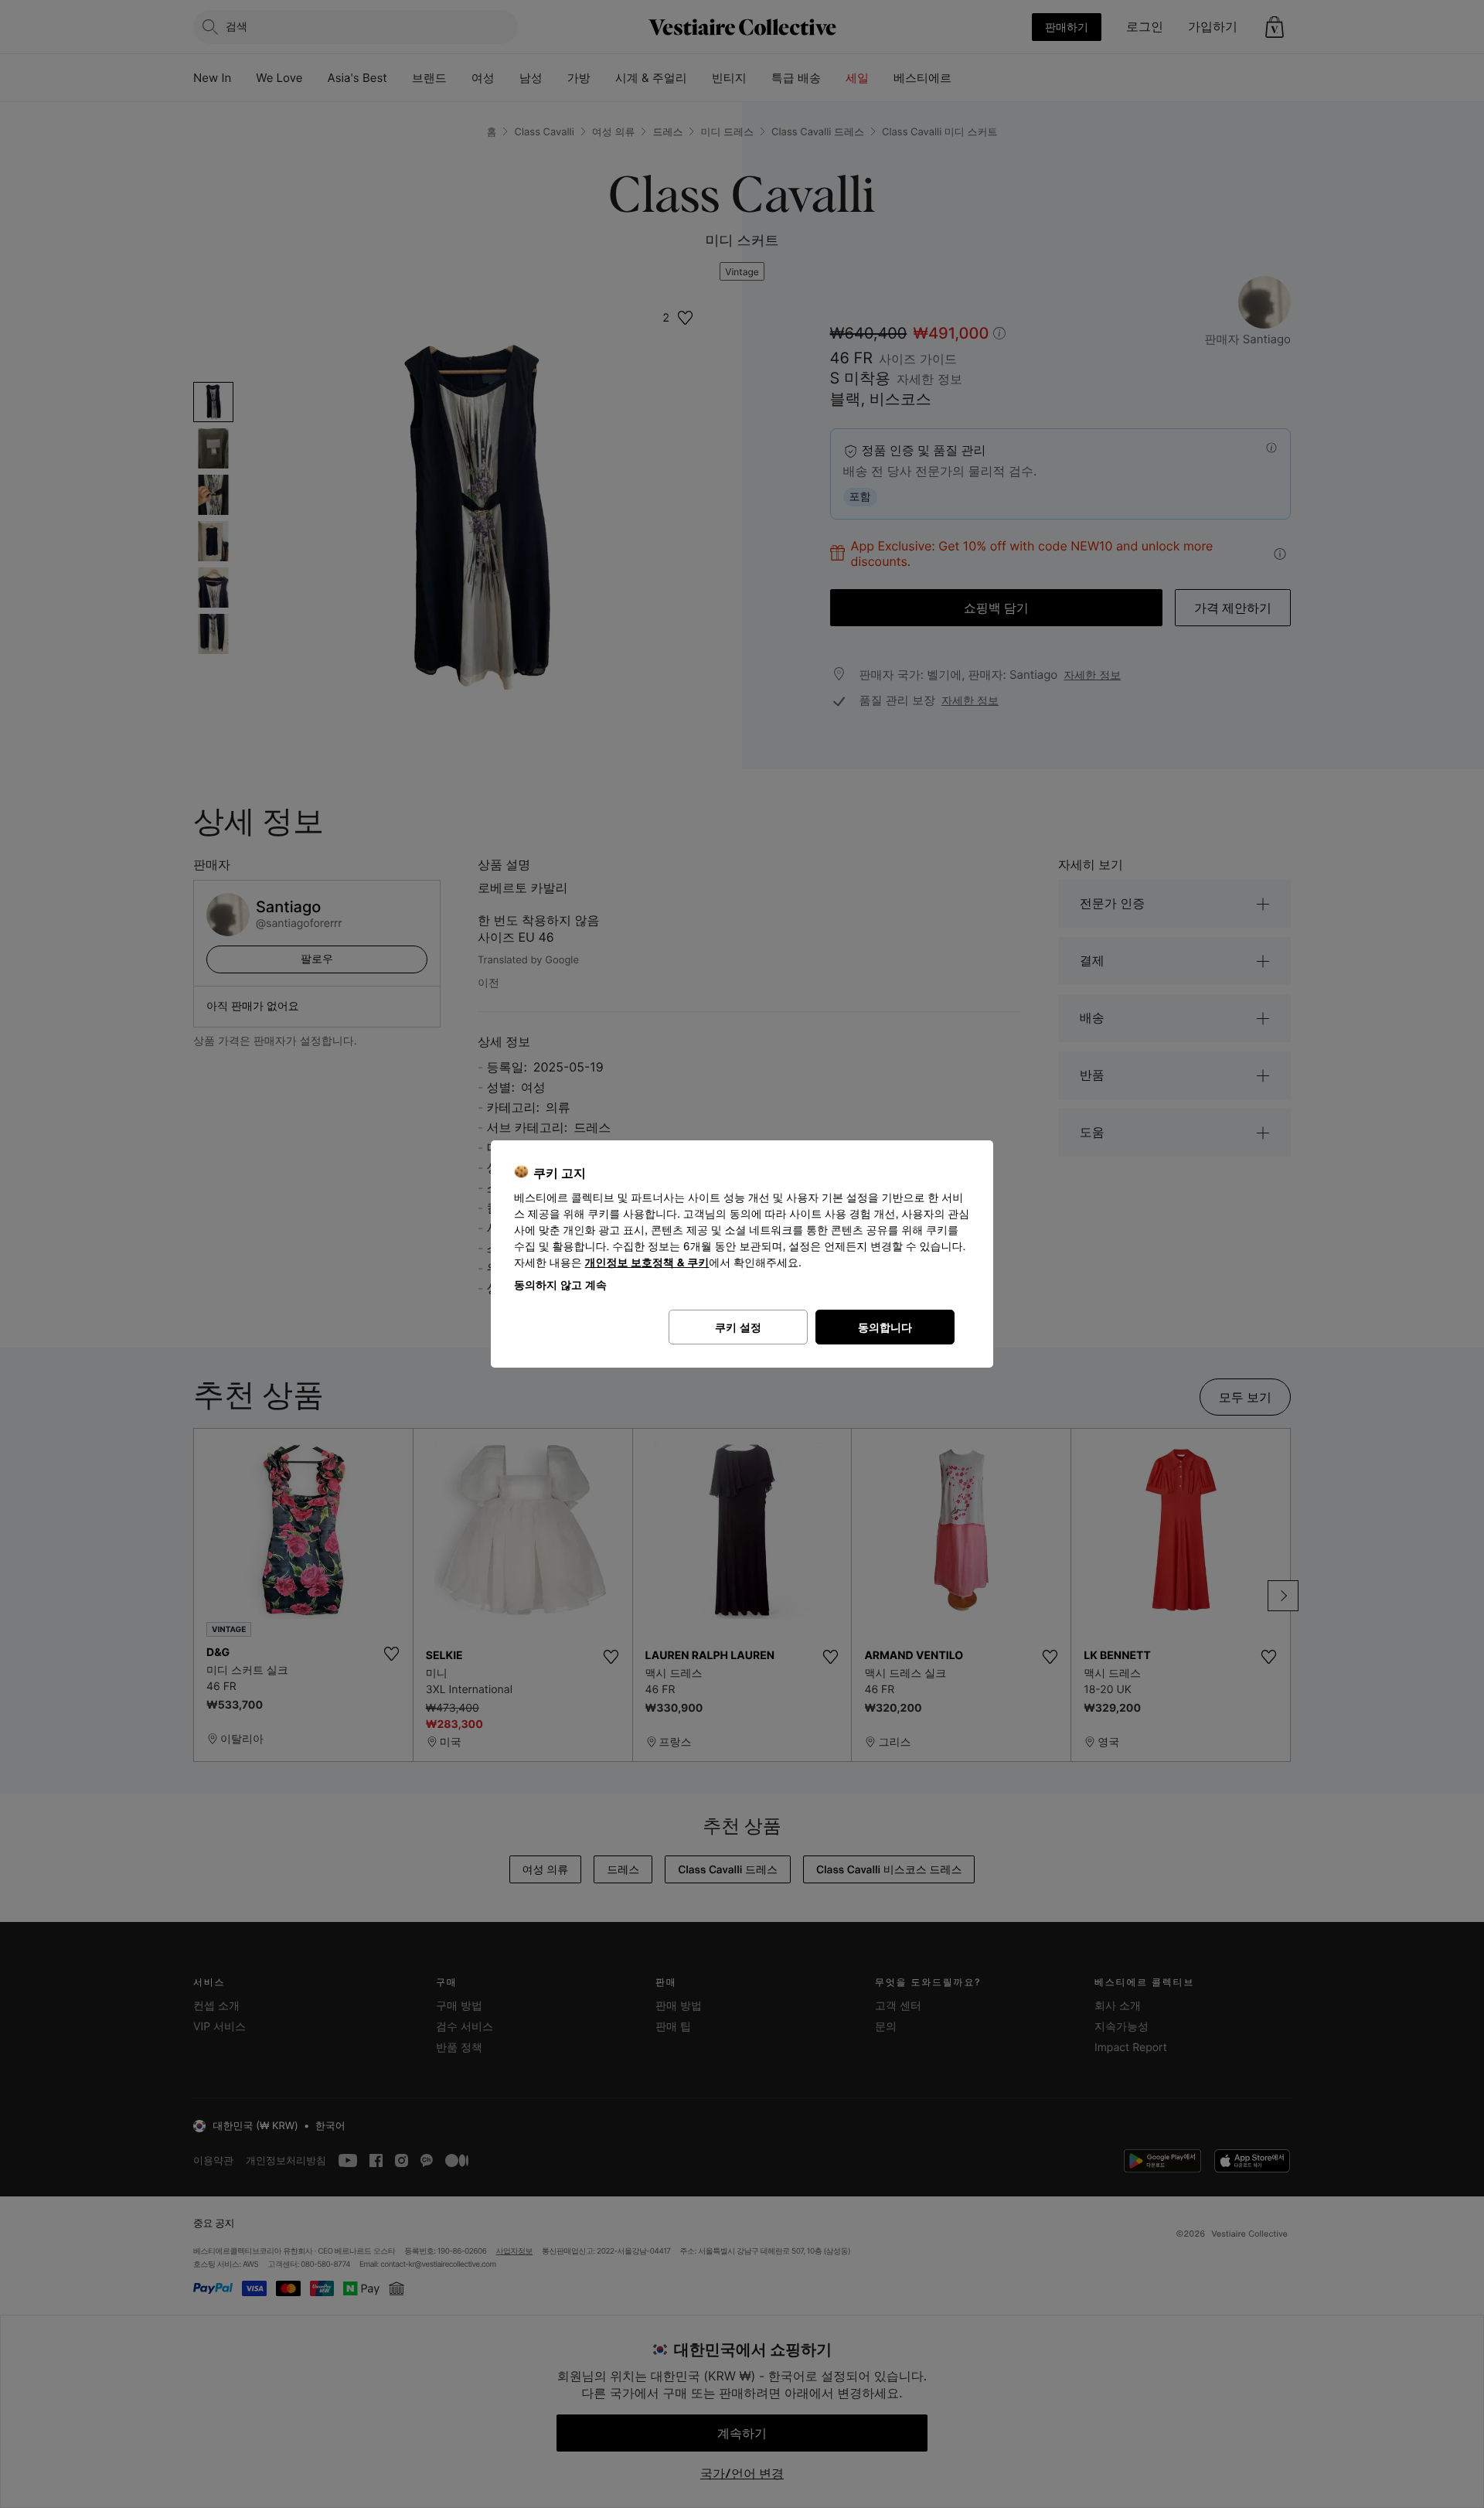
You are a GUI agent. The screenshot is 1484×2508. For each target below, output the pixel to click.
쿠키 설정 (738, 1327)
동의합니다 (885, 1327)
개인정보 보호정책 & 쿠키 (647, 1263)
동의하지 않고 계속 (560, 1285)
